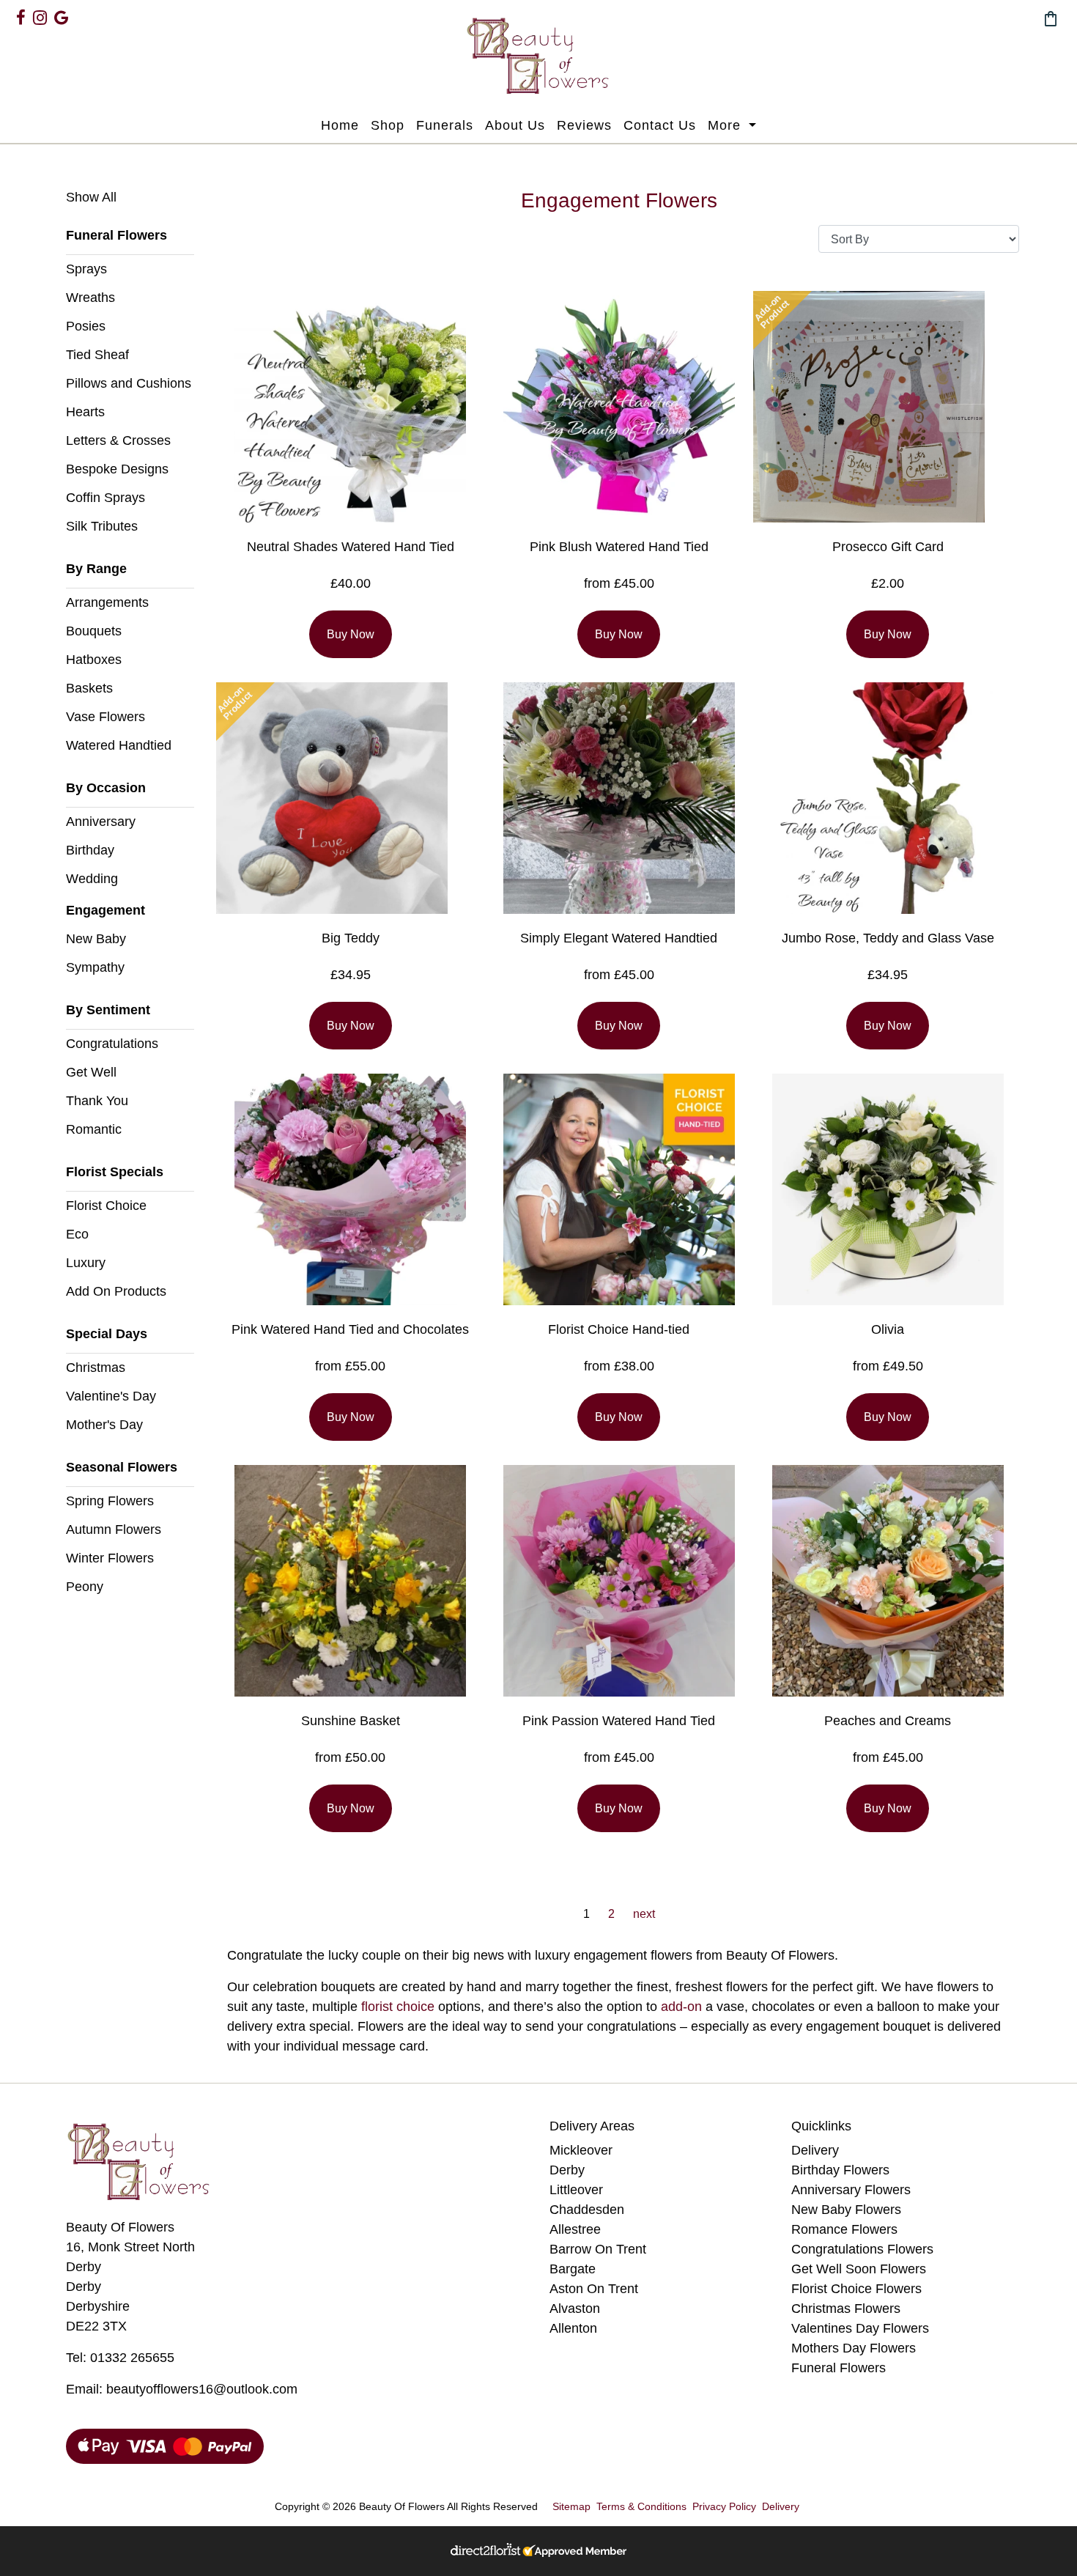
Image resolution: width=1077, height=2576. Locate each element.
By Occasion (106, 788)
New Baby (96, 939)
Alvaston (575, 2309)
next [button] (644, 1914)
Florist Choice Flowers (856, 2289)
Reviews (584, 125)
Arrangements (107, 602)
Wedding (92, 879)
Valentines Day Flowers (860, 2328)
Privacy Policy (724, 2506)
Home (340, 125)
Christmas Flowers (846, 2309)
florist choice (398, 2007)
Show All (91, 197)
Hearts (85, 412)
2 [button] (611, 1914)
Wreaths (90, 298)
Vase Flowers (106, 717)
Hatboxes (94, 660)
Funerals (445, 125)
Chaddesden (587, 2210)
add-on (681, 2007)
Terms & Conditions (641, 2506)
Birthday (90, 850)
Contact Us (660, 125)
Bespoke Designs (117, 469)
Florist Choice (106, 1206)
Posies (86, 326)
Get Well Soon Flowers (859, 2269)
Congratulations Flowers (862, 2249)
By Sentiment (108, 1010)
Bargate (573, 2269)
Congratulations (112, 1044)
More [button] (726, 125)
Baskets (89, 688)
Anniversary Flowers (851, 2190)
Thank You (97, 1101)
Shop (388, 125)
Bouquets (94, 631)
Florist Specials (115, 1172)
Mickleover (581, 2150)
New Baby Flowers (846, 2210)
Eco (77, 1234)
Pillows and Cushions (129, 383)
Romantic (94, 1129)
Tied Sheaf (97, 355)
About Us (515, 125)
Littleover (576, 2190)
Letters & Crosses (118, 440)
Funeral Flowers (116, 235)
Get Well (91, 1072)
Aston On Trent (594, 2289)
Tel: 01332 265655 (120, 2358)
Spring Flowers (110, 1501)
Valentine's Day (111, 1396)
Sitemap (571, 2506)
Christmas (96, 1368)
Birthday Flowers (840, 2170)
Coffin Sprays (106, 498)
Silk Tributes (102, 526)
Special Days (107, 1334)
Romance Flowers (844, 2229)
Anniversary (101, 822)
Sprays (86, 269)
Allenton (573, 2328)
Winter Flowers (110, 1558)
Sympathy (95, 967)
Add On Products (116, 1291)
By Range (96, 569)
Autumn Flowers (114, 1529)
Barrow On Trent (598, 2249)
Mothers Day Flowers (854, 2348)
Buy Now (351, 634)
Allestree (575, 2229)
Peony (85, 1587)
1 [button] (586, 1914)
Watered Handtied (119, 745)
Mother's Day (104, 1425)
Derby (567, 2170)
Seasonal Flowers (122, 1467)
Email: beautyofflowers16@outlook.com (182, 2389)
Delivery (815, 2150)
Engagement (106, 910)
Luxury (86, 1263)
